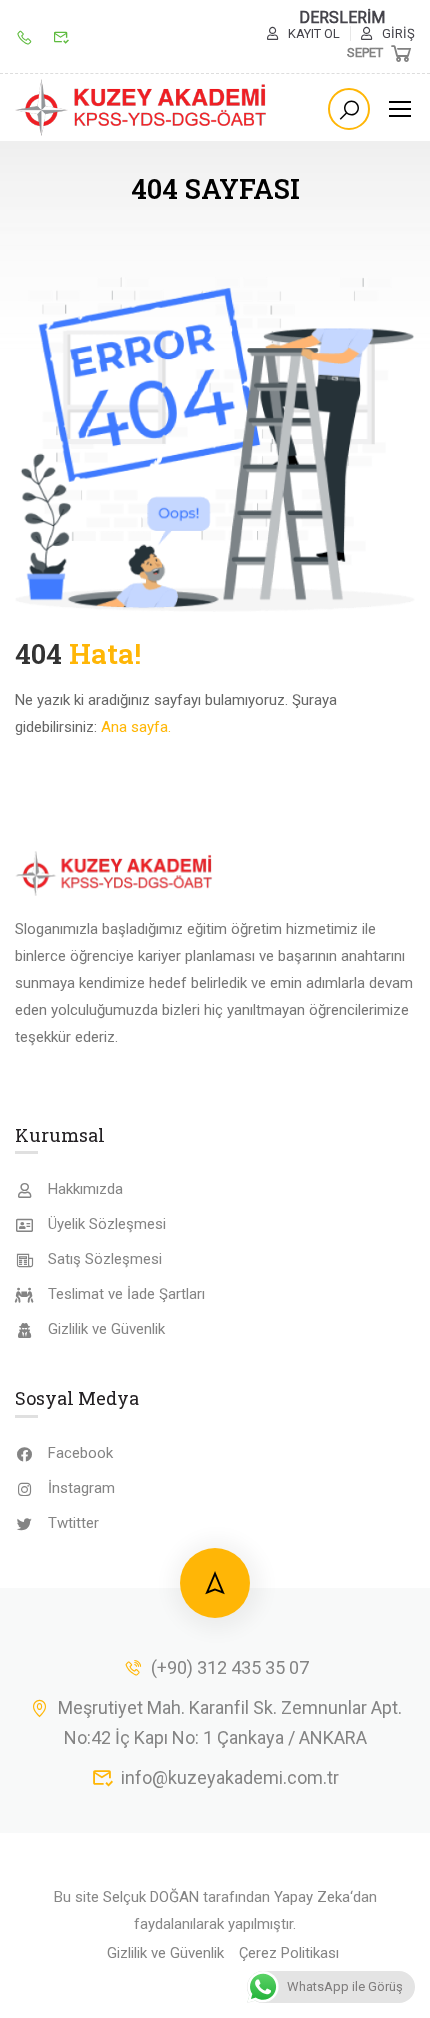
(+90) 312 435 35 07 (230, 1667)
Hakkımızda (85, 1189)
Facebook (80, 1453)
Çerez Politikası (289, 1953)
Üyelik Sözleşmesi (107, 1224)
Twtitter (73, 1523)
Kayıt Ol (314, 33)
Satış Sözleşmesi (105, 1259)
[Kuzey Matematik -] (142, 107)
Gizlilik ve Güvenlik (106, 1329)
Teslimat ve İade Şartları (126, 1294)
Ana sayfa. (136, 727)
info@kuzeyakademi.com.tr (230, 1777)
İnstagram (81, 1488)
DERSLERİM (342, 17)
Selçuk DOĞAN (151, 1897)
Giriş (398, 33)
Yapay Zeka (312, 1897)
